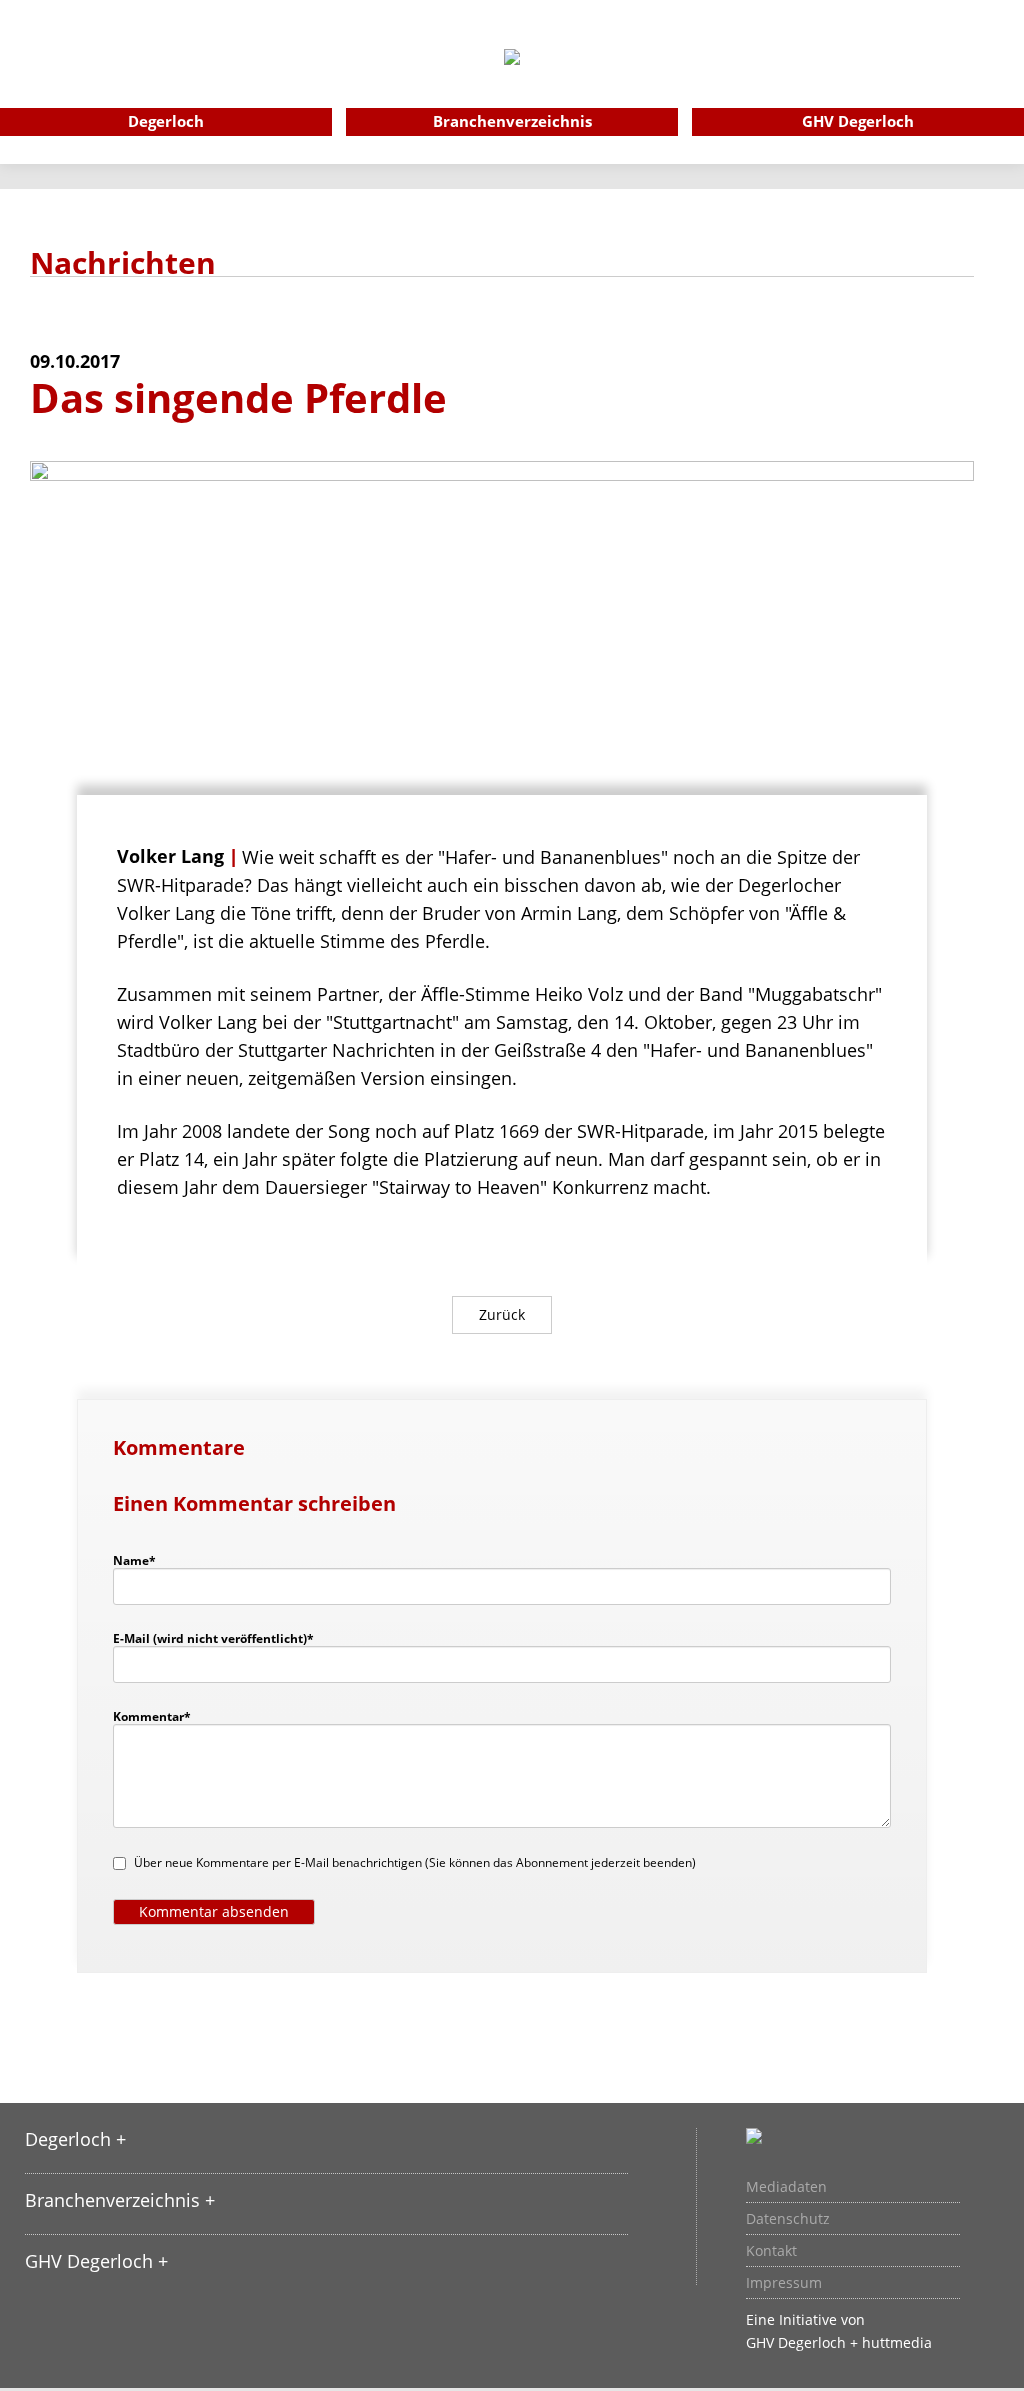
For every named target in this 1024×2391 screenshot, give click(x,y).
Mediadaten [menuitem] (786, 2187)
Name (144, 1560)
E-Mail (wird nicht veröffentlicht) (213, 1638)
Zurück (502, 1314)
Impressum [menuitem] (784, 2283)
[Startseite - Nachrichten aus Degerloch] (512, 84)
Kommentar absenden (214, 1911)
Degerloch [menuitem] (166, 121)
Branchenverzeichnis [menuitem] (512, 121)
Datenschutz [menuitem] (788, 2219)
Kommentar (152, 1716)
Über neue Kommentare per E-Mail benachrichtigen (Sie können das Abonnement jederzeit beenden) (415, 1862)
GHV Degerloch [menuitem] (858, 121)
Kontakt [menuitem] (771, 2251)
